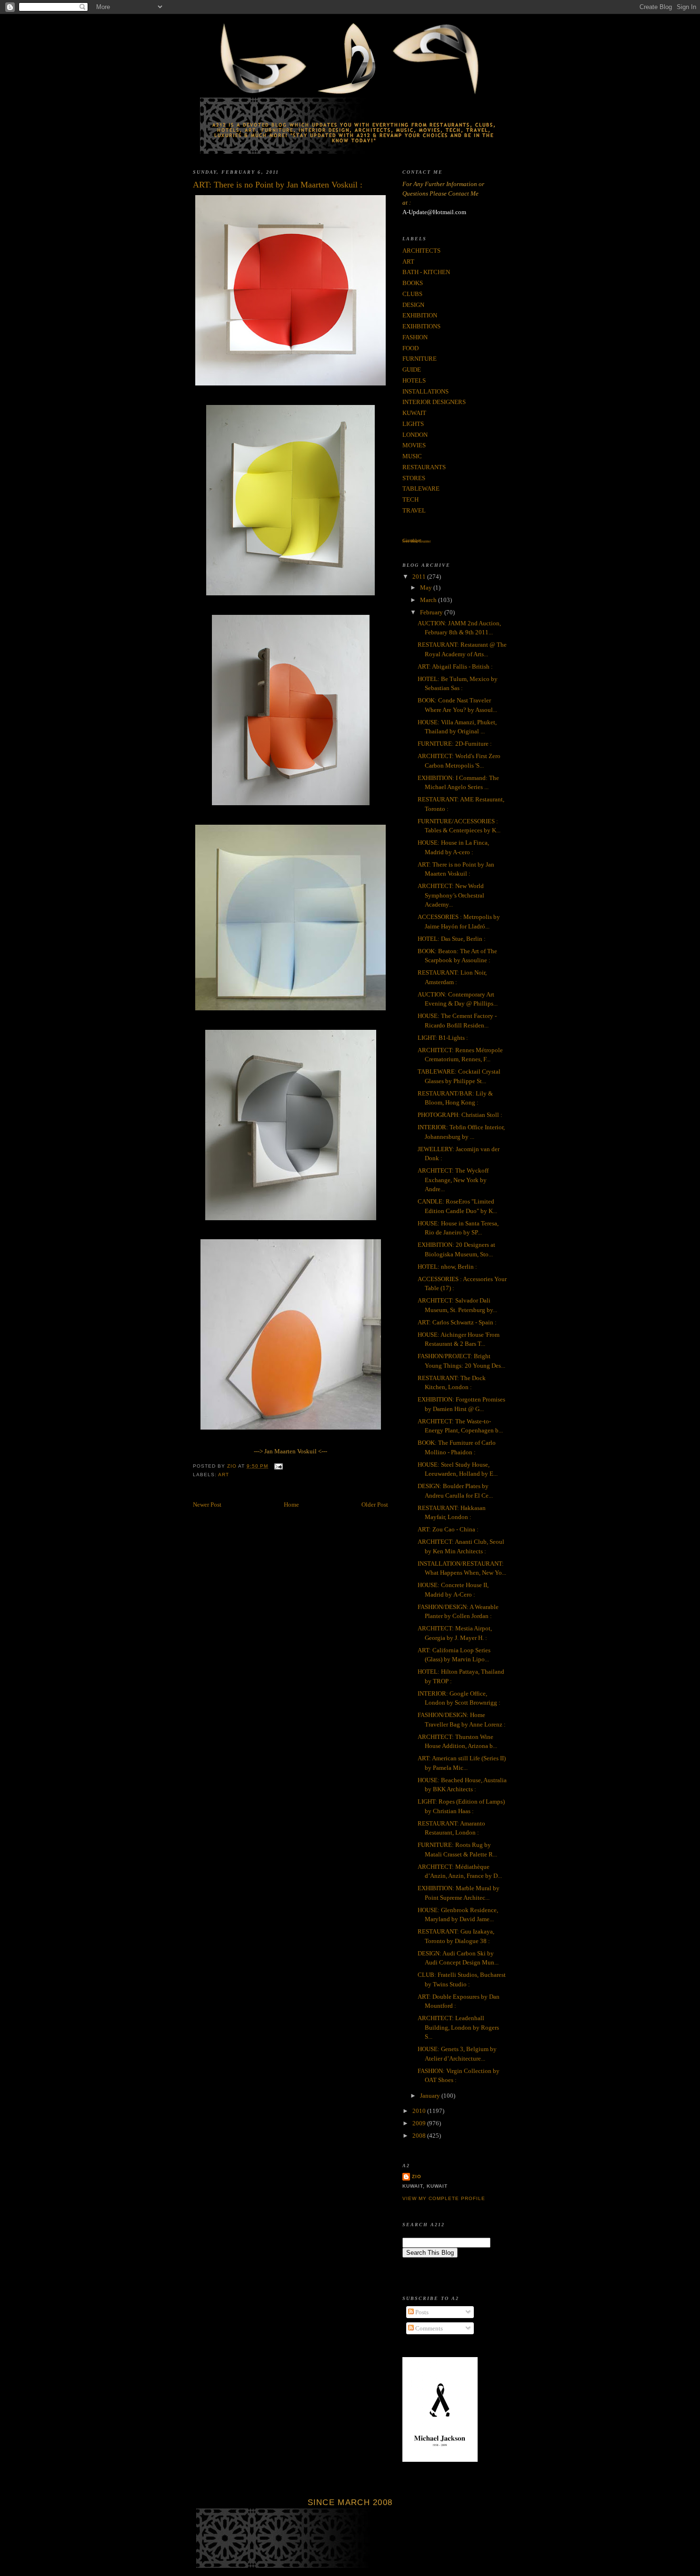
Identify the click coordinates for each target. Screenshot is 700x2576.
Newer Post (207, 1505)
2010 (420, 2111)
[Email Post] (278, 1466)
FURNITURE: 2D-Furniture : (455, 744)
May (427, 587)
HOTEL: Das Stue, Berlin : (452, 939)
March (429, 600)
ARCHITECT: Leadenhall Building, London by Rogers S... (458, 2027)
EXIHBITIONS (421, 326)
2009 (420, 2123)
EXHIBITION (420, 315)
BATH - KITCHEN (426, 272)
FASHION (415, 337)
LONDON (415, 435)
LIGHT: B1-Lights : (443, 1038)
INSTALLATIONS (425, 391)
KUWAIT (414, 413)
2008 (420, 2136)
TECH (410, 499)
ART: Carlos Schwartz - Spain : (457, 1322)
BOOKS (413, 283)
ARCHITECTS (421, 251)
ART (224, 1475)
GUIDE (412, 370)
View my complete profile (444, 2198)
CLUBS (412, 294)
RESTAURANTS (424, 467)
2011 (420, 577)
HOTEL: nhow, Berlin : (447, 1267)
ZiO (417, 2176)
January (431, 2096)
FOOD (410, 348)
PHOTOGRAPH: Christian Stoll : (460, 1115)
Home (291, 1505)
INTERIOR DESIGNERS (434, 402)
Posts (421, 2312)
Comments (428, 2328)
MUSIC (412, 456)
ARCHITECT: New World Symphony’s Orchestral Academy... (451, 895)
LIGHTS (413, 424)
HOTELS (414, 380)
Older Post (375, 1505)
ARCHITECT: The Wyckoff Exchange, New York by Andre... (453, 1180)
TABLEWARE (421, 489)
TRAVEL (414, 510)
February (432, 612)
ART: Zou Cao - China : (448, 1529)
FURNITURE (420, 359)
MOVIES (414, 445)
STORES (414, 478)
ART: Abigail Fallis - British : (455, 666)
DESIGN (413, 305)
